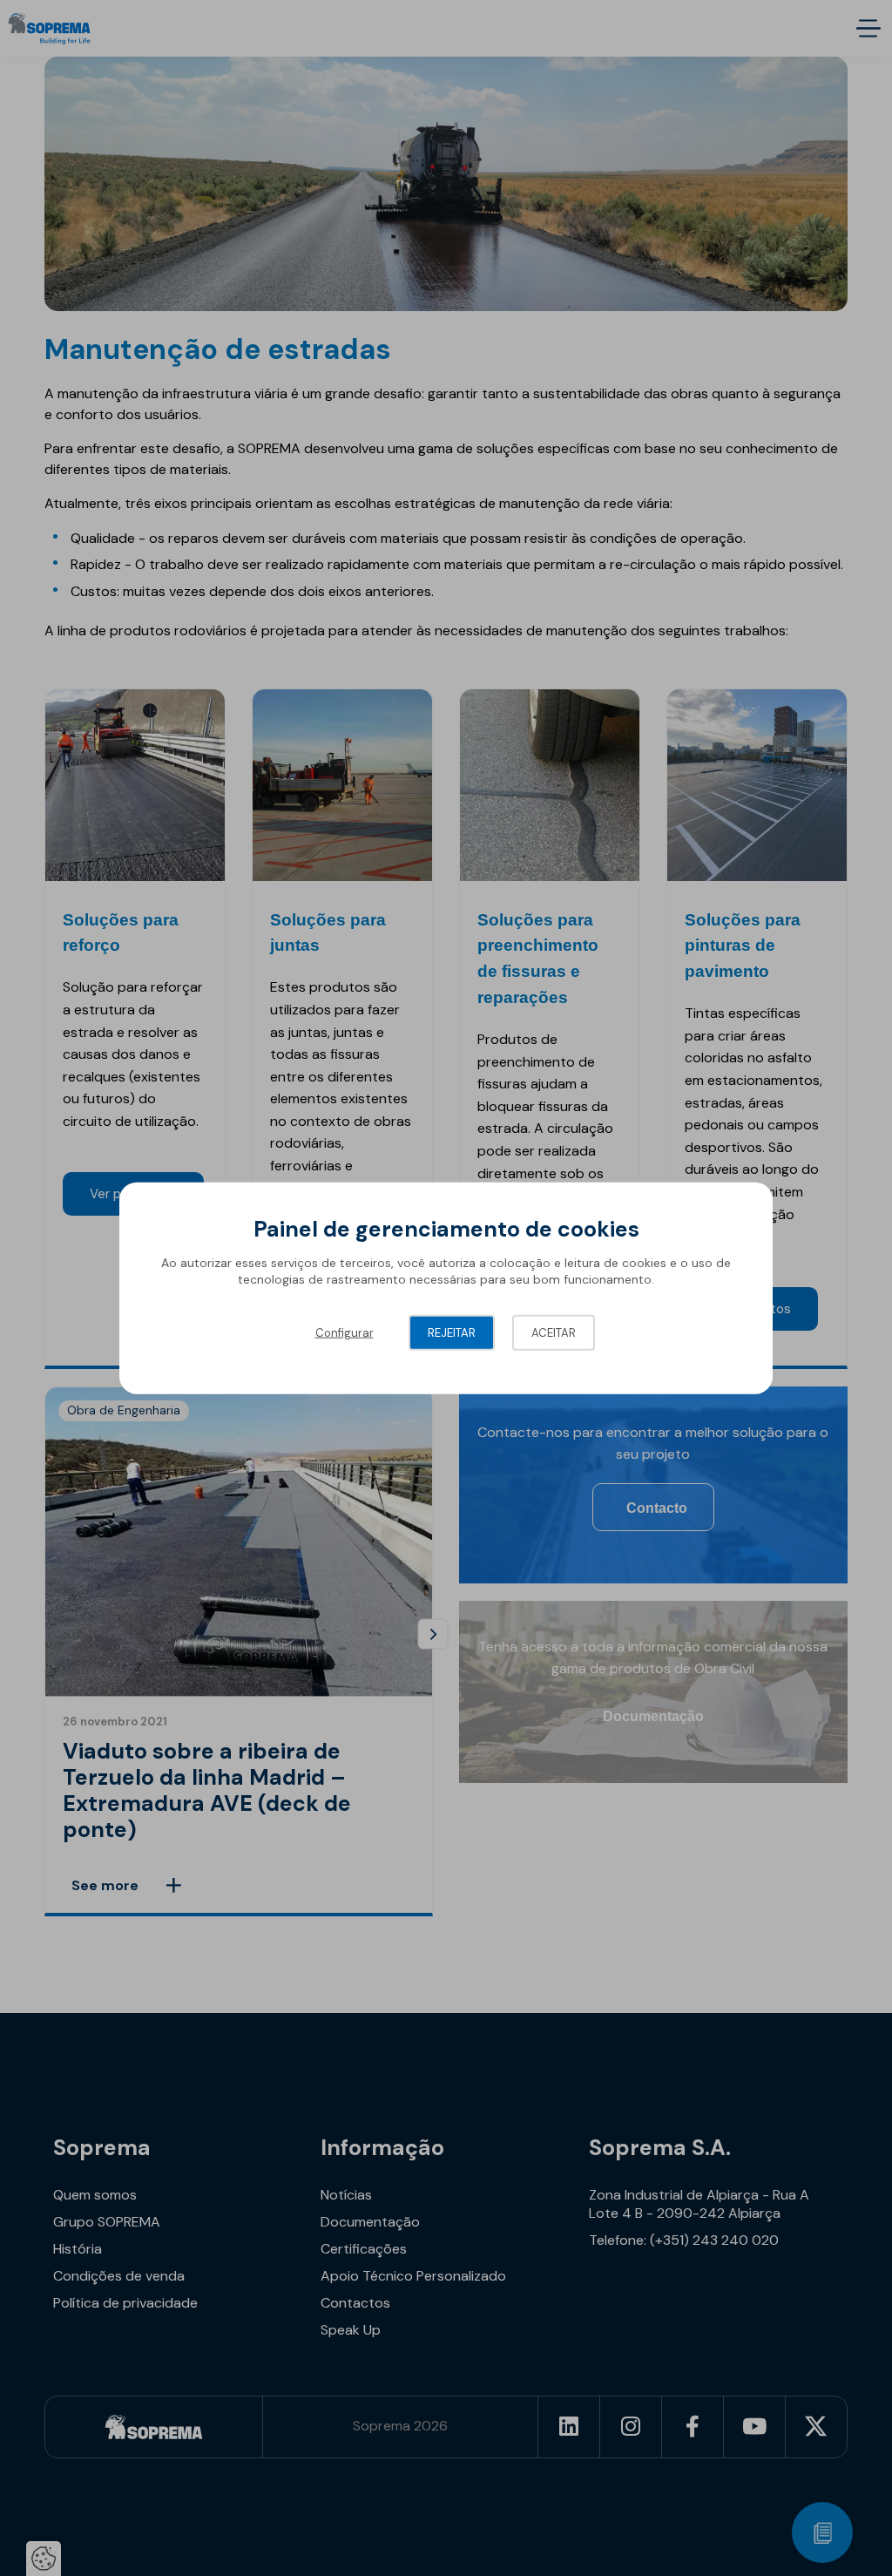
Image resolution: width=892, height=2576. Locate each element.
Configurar (345, 1332)
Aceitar (554, 1332)
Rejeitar (452, 1332)
